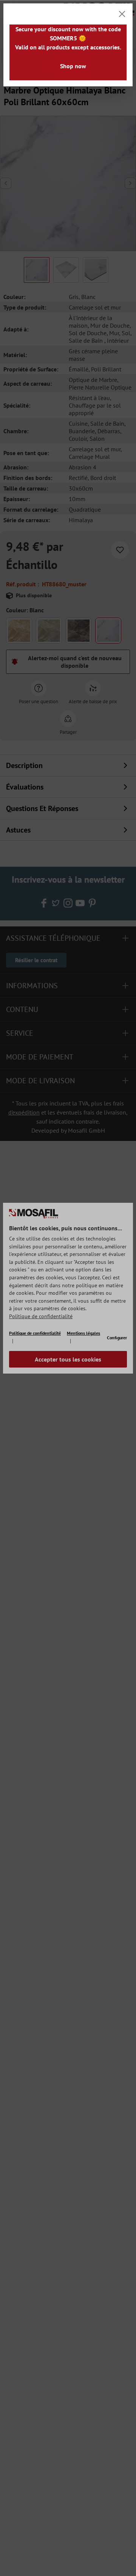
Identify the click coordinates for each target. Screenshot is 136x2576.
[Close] (122, 14)
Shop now (73, 66)
